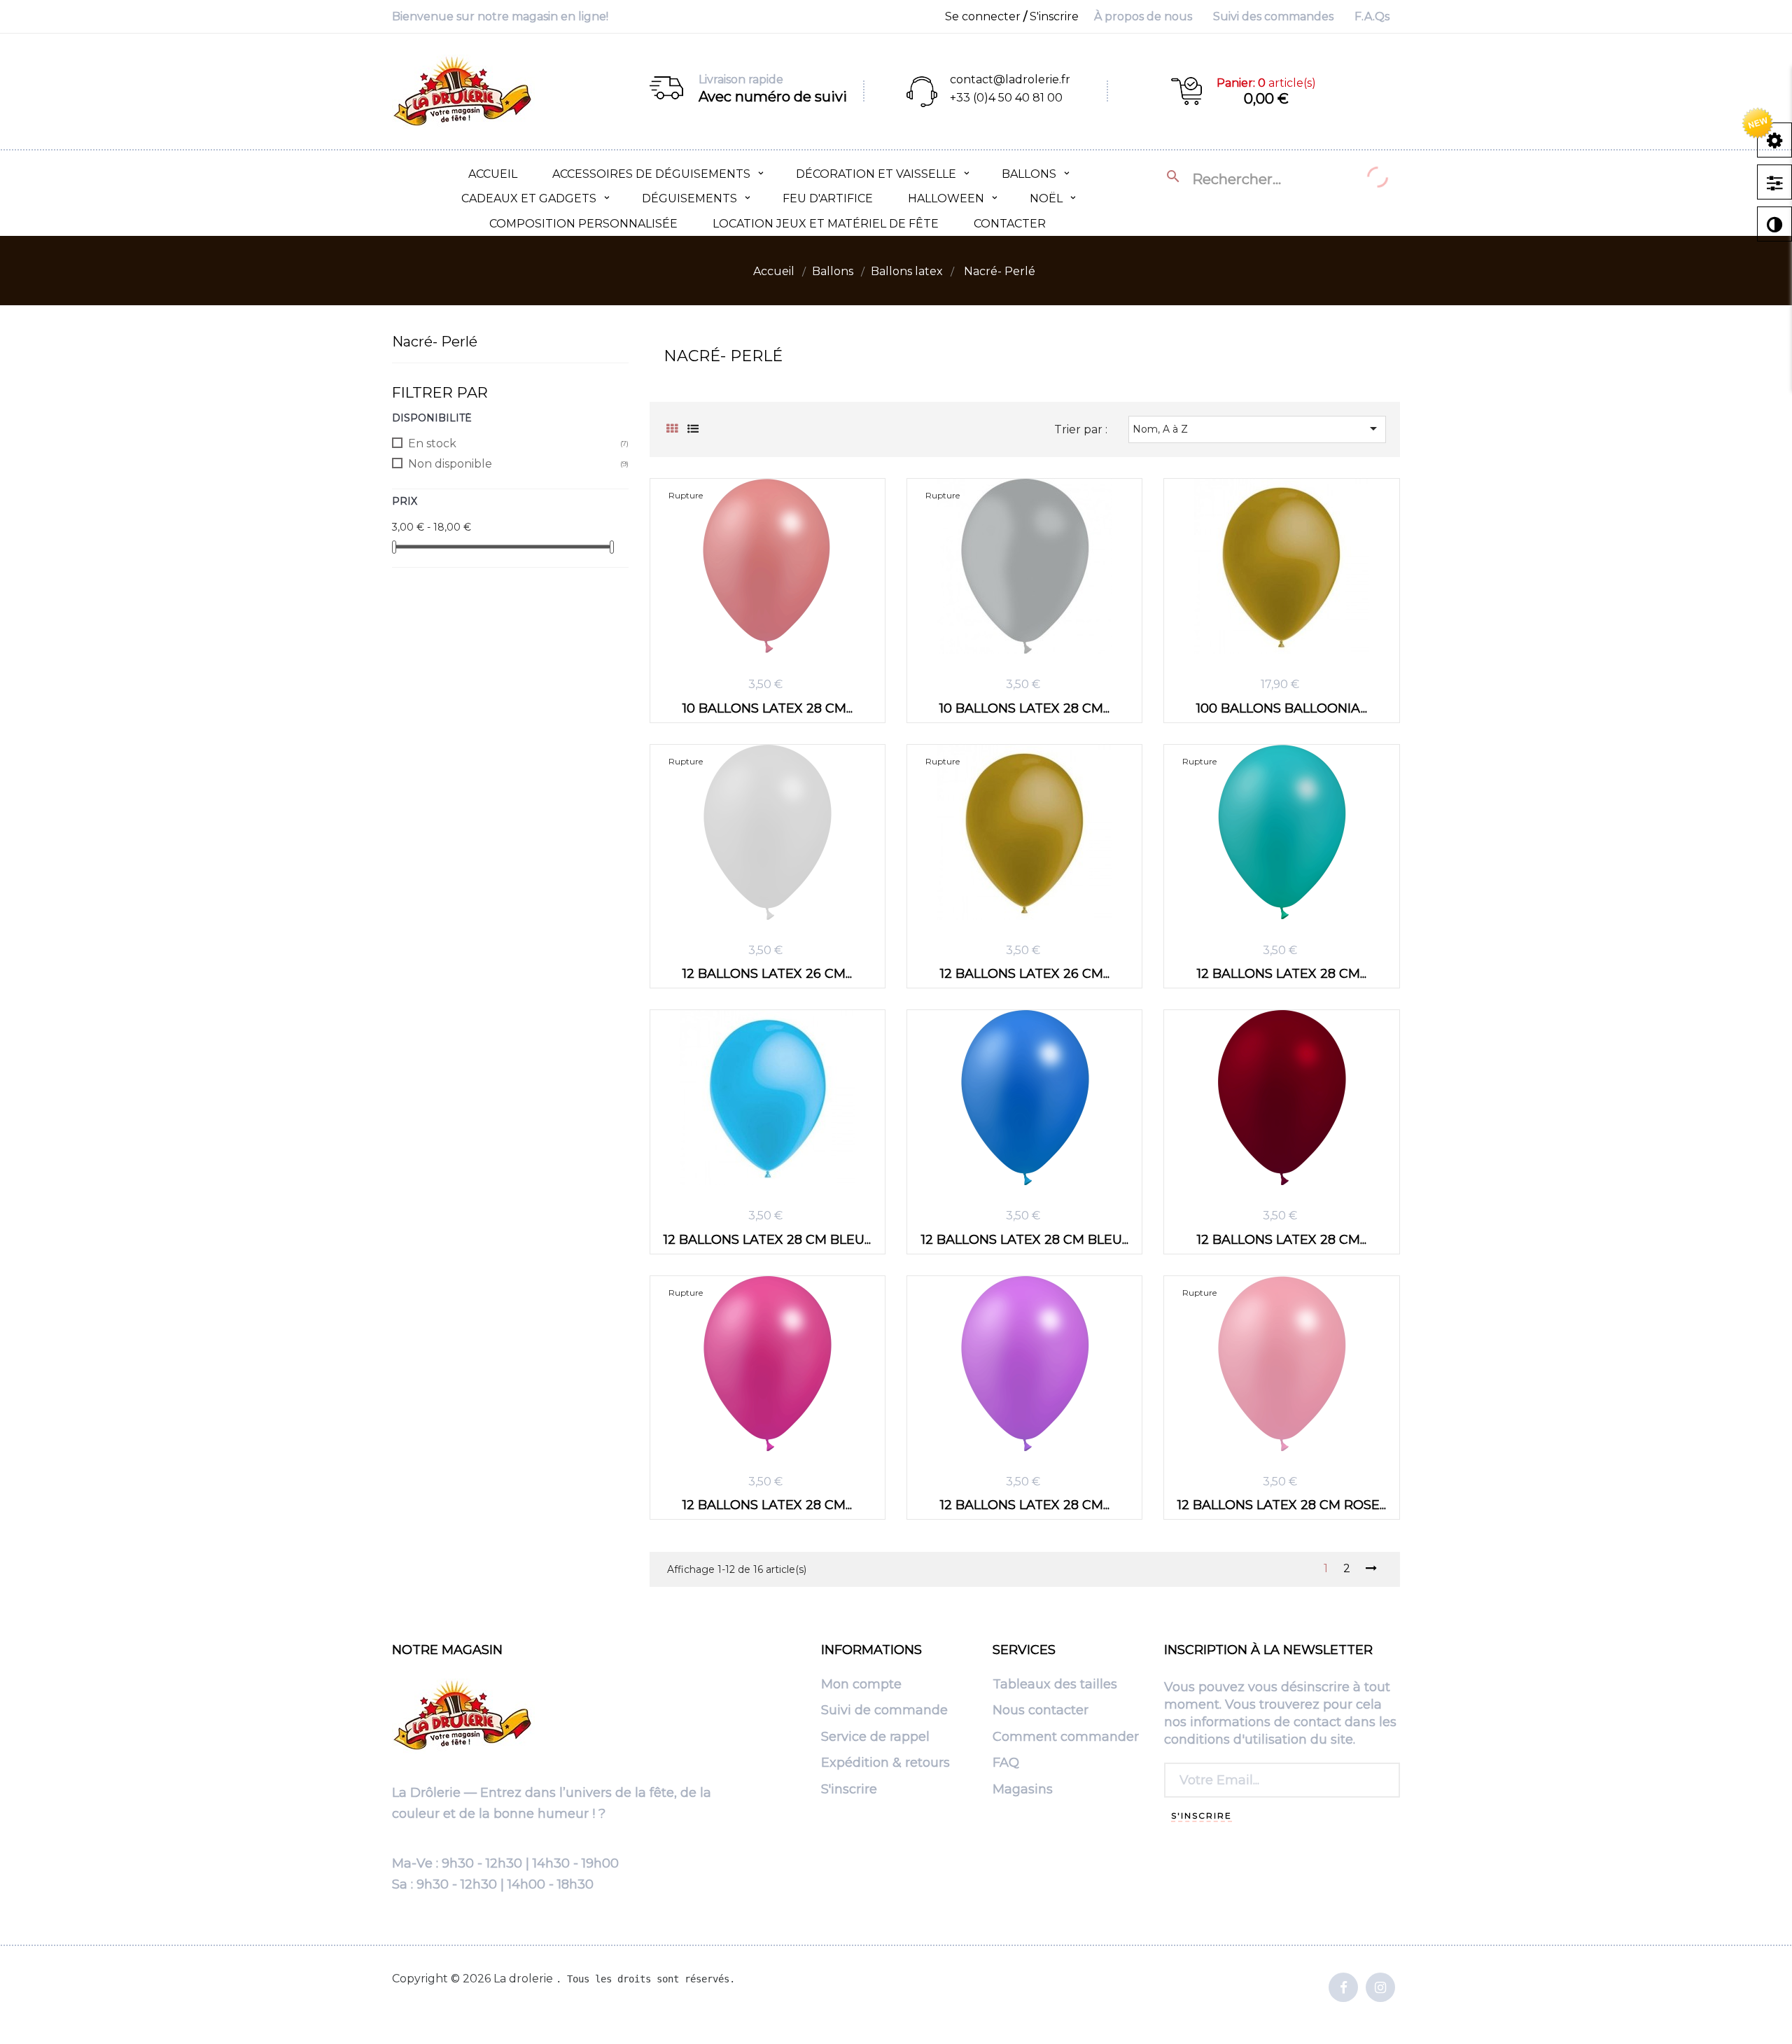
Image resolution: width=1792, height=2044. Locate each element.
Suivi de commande (884, 1711)
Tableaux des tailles (1055, 1685)
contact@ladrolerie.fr (1010, 79)
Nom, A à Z (1257, 428)
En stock (432, 443)
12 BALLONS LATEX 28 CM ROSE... (1282, 1505)
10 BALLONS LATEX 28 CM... (768, 708)
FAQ (1006, 1763)
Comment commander (1066, 1737)
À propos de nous (1143, 16)
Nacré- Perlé (435, 342)
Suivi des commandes (1273, 16)
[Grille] (672, 429)
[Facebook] (1343, 1988)
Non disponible (450, 464)
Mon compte (861, 1685)
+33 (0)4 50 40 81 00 (1006, 98)
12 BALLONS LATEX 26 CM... (767, 973)
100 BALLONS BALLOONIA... (1282, 708)
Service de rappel (875, 1737)
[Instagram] (1380, 1988)
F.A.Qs (1372, 16)
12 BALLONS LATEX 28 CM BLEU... (767, 1239)
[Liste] (693, 429)
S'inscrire (849, 1790)
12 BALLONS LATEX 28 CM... (1282, 973)
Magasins (1023, 1790)
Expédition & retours (885, 1763)
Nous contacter (1041, 1711)
